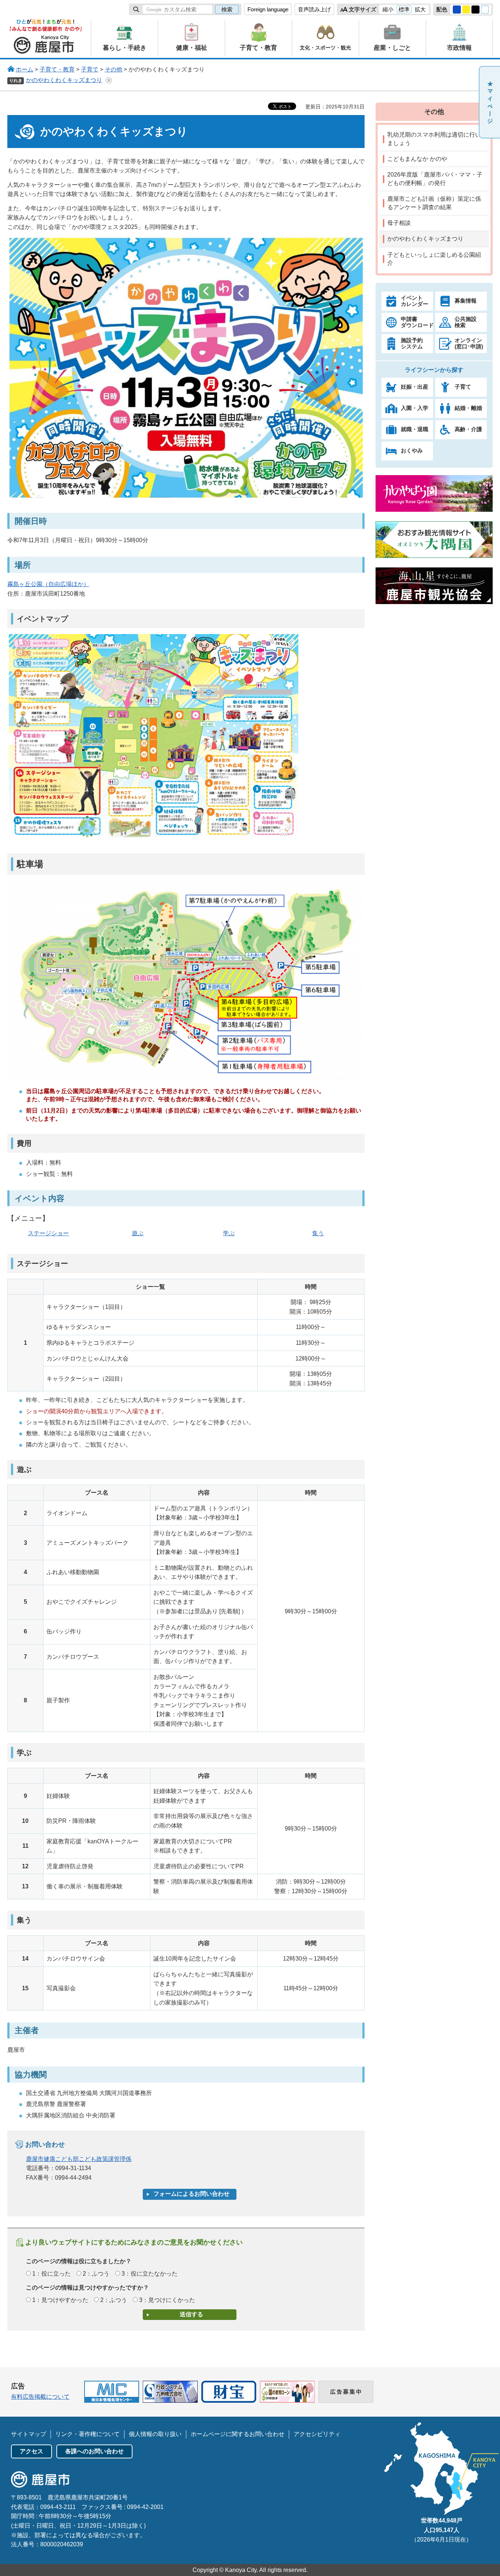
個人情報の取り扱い (155, 2434)
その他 (113, 69)
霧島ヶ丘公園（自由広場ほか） (48, 584)
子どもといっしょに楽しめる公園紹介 (434, 259)
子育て (90, 69)
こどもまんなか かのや (417, 159)
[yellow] (466, 10)
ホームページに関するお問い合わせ (238, 2434)
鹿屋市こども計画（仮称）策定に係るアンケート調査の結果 (434, 203)
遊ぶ (138, 1233)
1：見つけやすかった (60, 2300)
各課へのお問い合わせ (94, 2451)
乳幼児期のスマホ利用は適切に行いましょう (434, 139)
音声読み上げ (314, 9)
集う (318, 1233)
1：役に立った (51, 2274)
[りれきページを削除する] (109, 80)
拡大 (420, 9)
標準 (404, 9)
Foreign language (268, 9)
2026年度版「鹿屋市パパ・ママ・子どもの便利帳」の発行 (435, 179)
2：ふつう (96, 2274)
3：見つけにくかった (167, 2300)
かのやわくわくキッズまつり (64, 80)
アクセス (31, 2451)
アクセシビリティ (317, 2434)
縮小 (388, 9)
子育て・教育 (57, 69)
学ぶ (229, 1233)
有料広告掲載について (40, 2397)
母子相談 (399, 223)
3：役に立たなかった (150, 2274)
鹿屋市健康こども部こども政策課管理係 (79, 2159)
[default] (485, 10)
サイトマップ (29, 2434)
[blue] (457, 10)
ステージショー (48, 1233)
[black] (475, 10)
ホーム (25, 69)
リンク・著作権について (87, 2434)
